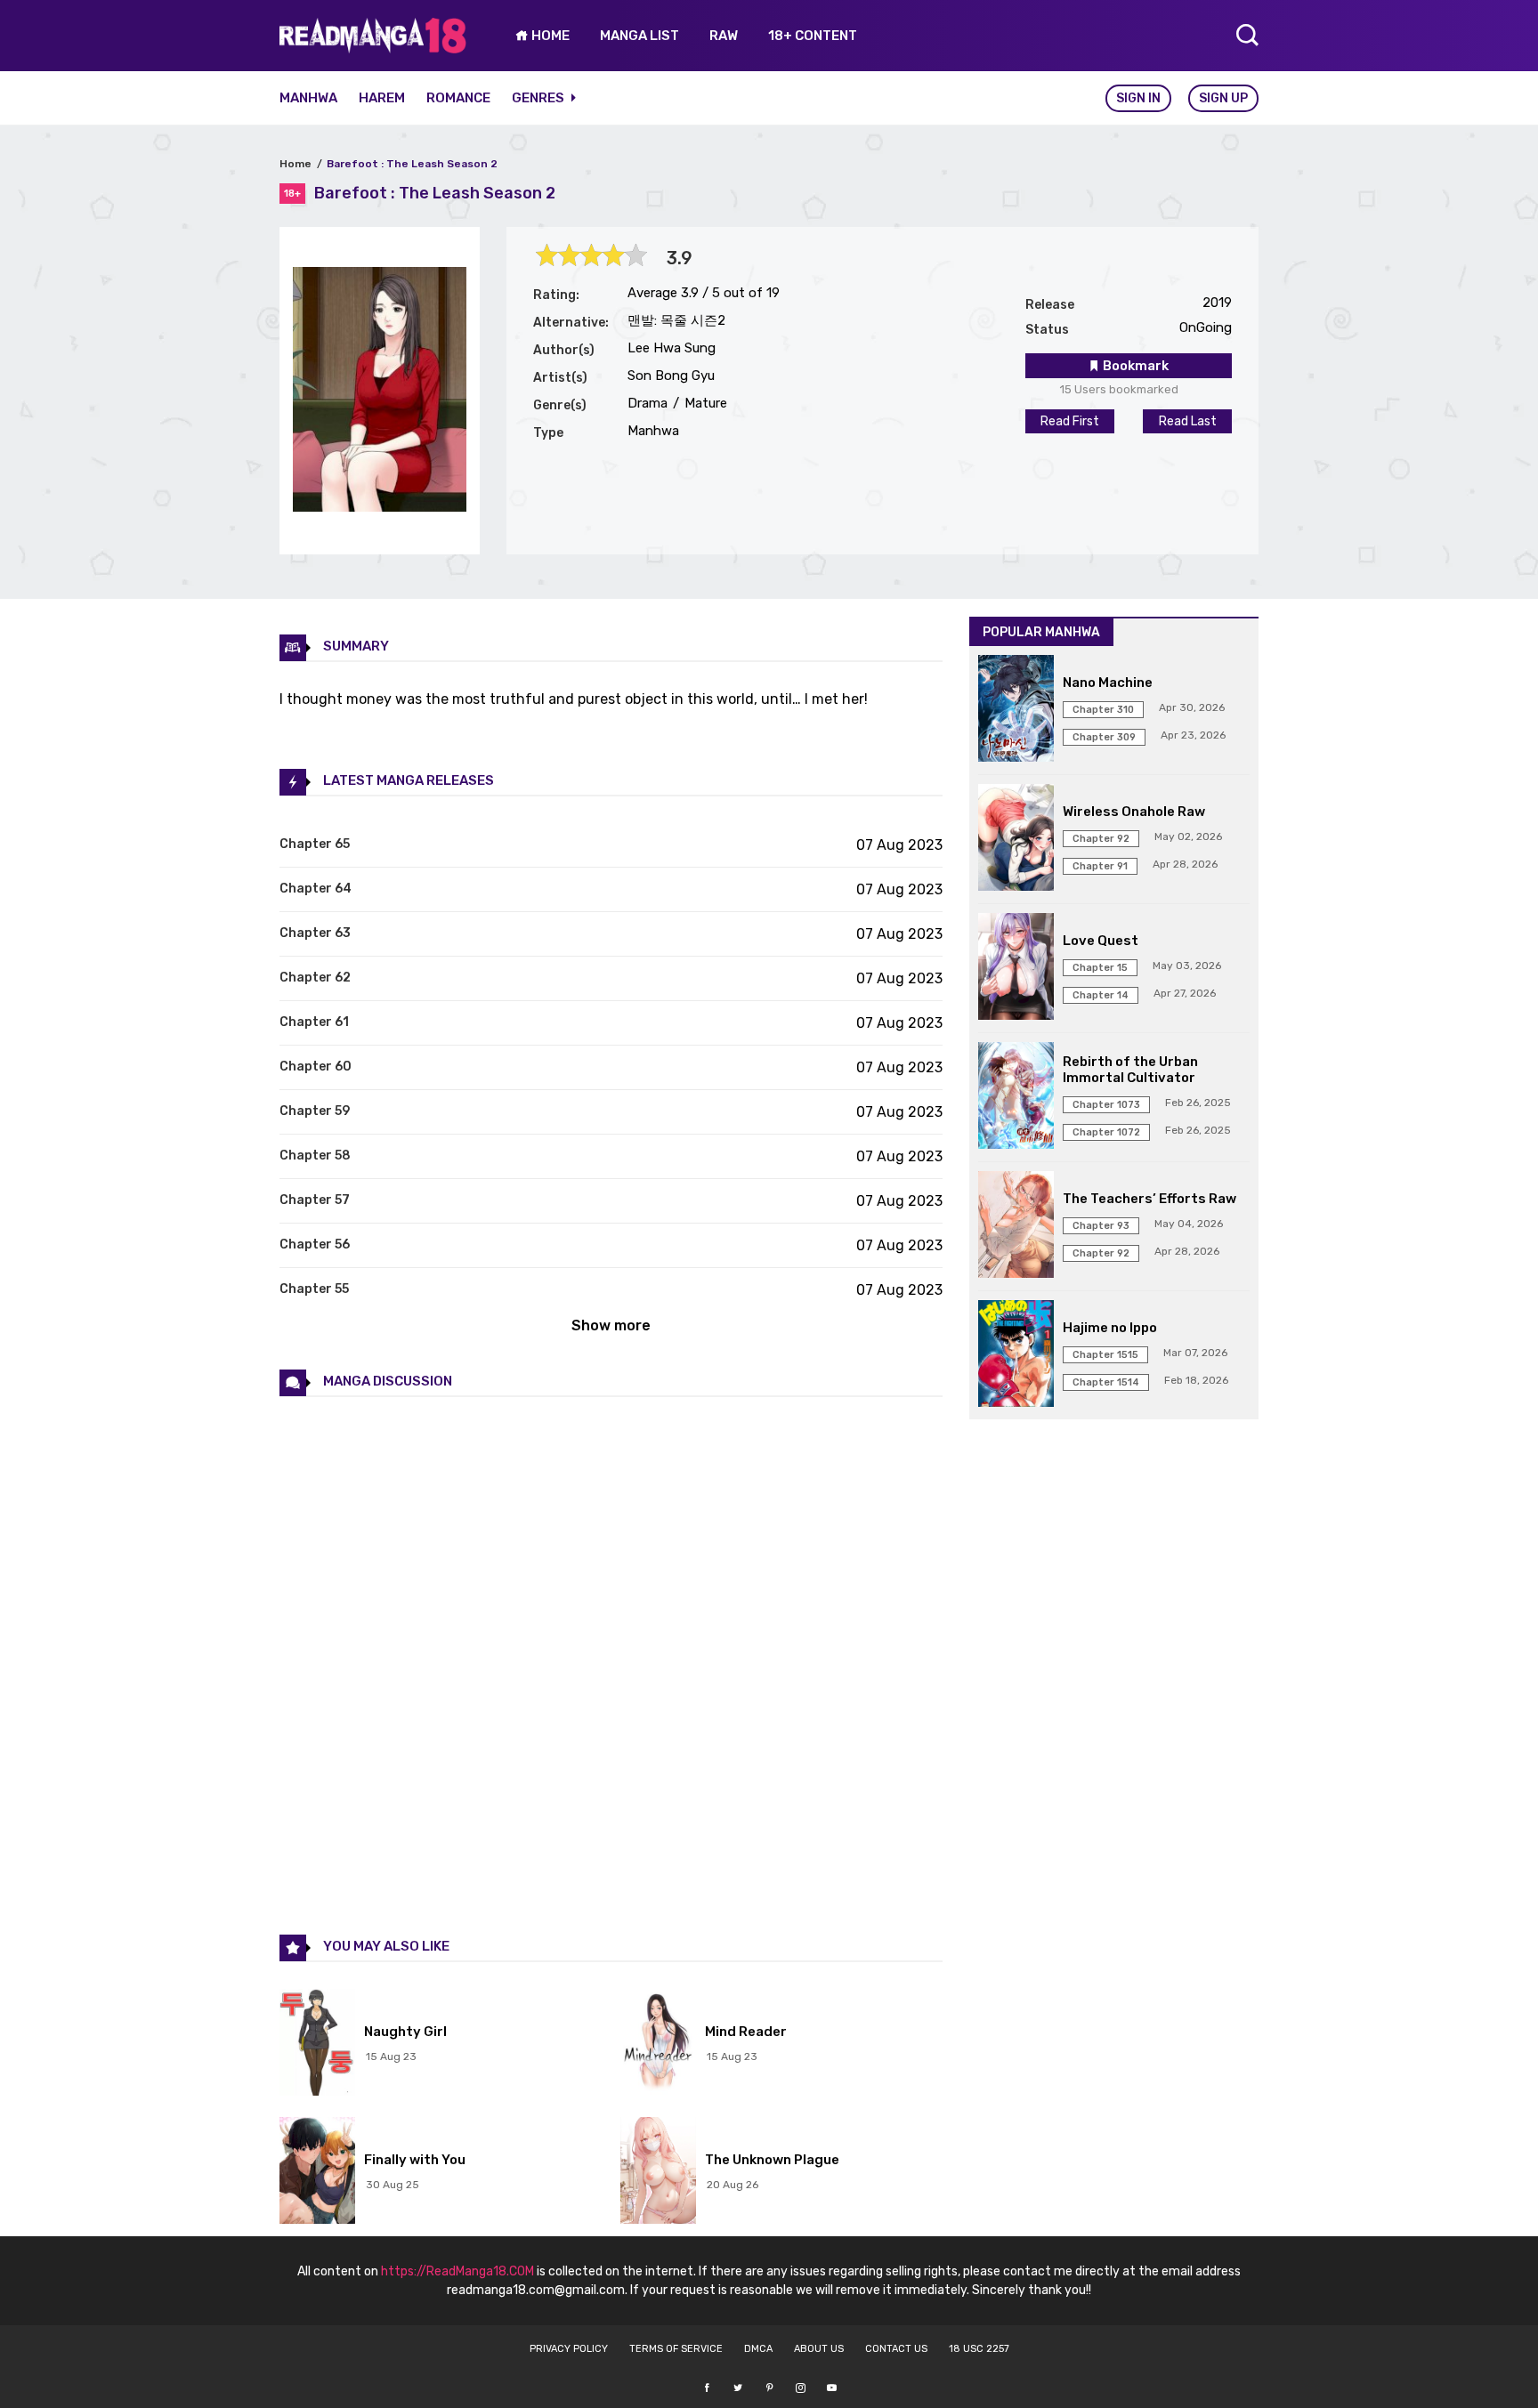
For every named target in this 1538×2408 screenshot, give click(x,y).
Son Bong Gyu (671, 376)
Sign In (1138, 98)
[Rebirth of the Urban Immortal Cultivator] (1016, 1097)
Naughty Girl (405, 2032)
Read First (1070, 421)
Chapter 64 (316, 889)
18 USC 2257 (979, 2349)
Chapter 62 (315, 978)
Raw (724, 36)
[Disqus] (611, 1664)
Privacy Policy (569, 2349)
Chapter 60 (316, 1067)
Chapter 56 (315, 1244)
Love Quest (1101, 941)
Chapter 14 (1101, 995)
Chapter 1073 (1106, 1105)
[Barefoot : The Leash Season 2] (380, 507)
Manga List (639, 36)
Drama (648, 403)
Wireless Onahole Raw (1134, 812)
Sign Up (1223, 98)
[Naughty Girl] (317, 2044)
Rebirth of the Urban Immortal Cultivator (1130, 1070)
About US (819, 2349)
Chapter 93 (1101, 1226)
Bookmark (1134, 366)
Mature (704, 403)
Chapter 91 (1100, 866)
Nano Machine (1108, 683)
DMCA (758, 2349)
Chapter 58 (315, 1156)
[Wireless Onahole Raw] (1016, 839)
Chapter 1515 (1105, 1355)
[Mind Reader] (658, 2044)
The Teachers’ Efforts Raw (1149, 1199)
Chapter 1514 (1106, 1382)
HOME (549, 36)
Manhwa (308, 98)
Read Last (1188, 421)
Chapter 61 (314, 1022)
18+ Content (813, 36)
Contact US (896, 2349)
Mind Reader (746, 2032)
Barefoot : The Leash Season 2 (412, 164)
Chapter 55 (314, 1289)
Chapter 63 (315, 933)
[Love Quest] (1016, 968)
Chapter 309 (1104, 737)
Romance (458, 98)
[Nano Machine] (1016, 710)
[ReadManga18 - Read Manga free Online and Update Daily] (373, 48)
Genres (539, 98)
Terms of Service (676, 2349)
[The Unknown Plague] (658, 2172)
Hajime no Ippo (1110, 1328)
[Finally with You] (317, 2172)
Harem (382, 98)
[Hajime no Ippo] (1016, 1355)
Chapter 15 (1100, 968)
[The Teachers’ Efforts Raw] (1016, 1226)
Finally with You (415, 2160)
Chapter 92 (1101, 839)
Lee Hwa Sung (672, 348)
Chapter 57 (315, 1200)
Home (295, 164)
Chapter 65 (315, 844)
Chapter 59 (315, 1111)
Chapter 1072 (1106, 1132)
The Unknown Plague (772, 2160)
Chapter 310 (1103, 710)
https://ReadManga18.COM (457, 2271)
